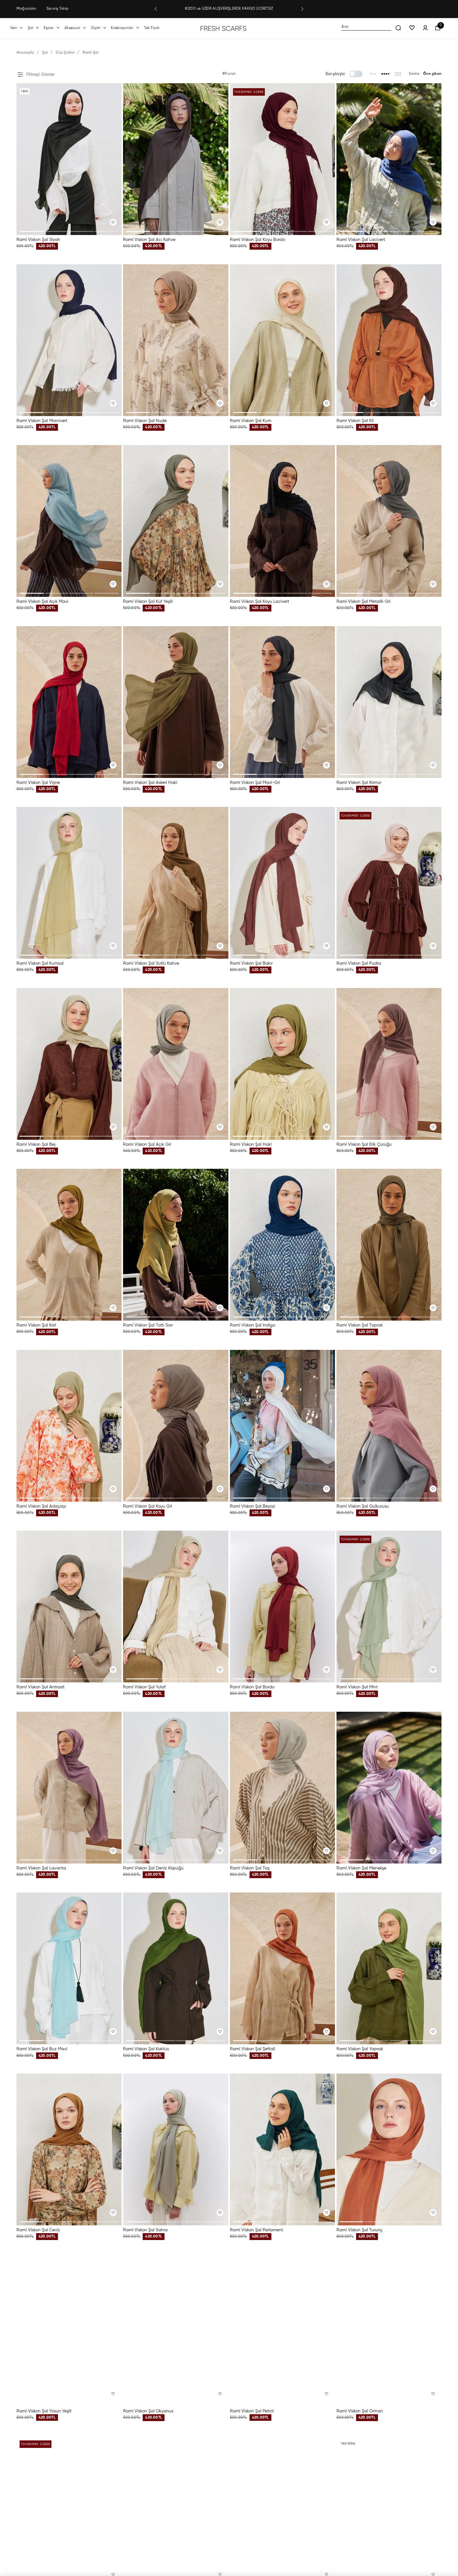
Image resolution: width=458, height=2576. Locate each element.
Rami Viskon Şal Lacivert (361, 240)
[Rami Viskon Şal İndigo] (282, 1245)
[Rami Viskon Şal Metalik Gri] (389, 521)
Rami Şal (91, 53)
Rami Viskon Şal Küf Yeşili (148, 602)
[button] (156, 9)
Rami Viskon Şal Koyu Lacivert (260, 602)
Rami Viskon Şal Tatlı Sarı (148, 1325)
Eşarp (49, 28)
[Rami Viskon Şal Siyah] (69, 159)
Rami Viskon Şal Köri (36, 1325)
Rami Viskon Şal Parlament (256, 2230)
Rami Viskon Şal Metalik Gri (363, 602)
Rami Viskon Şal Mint (357, 1687)
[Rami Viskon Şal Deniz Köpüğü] (176, 1788)
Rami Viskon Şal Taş (250, 1868)
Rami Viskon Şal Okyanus (148, 2411)
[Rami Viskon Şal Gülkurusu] (389, 1426)
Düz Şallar (65, 53)
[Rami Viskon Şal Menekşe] (389, 1788)
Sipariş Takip (57, 9)
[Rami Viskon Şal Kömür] (389, 702)
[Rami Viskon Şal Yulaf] (176, 1607)
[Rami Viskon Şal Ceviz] (69, 2149)
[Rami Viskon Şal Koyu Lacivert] (282, 521)
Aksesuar (73, 28)
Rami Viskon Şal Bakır (251, 963)
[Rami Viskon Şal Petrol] (282, 2330)
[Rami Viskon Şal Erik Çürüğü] (389, 1064)
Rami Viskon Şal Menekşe (361, 1868)
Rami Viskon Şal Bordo (252, 1687)
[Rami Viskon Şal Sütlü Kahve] (176, 883)
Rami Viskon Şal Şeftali (253, 2049)
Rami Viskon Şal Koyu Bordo (258, 240)
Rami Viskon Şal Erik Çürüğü (364, 1144)
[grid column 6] (398, 74)
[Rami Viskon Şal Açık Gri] (176, 1064)
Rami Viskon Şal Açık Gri (147, 1144)
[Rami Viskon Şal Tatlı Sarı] (176, 1245)
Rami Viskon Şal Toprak (360, 1325)
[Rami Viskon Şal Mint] (389, 1607)
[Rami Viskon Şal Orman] (389, 2330)
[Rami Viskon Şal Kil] (389, 340)
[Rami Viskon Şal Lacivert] (389, 159)
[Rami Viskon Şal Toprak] (389, 1245)
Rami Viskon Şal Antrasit (41, 1687)
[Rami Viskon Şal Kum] (282, 340)
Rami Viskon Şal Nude (145, 421)
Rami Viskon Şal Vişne (38, 783)
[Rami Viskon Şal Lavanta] (69, 1788)
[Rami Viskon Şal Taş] (282, 1788)
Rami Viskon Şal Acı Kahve (149, 240)
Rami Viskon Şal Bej (36, 1144)
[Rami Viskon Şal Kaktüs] (176, 1968)
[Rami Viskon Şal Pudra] (389, 883)
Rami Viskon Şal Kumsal (40, 963)
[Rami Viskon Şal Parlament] (282, 2149)
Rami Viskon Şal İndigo (253, 1325)
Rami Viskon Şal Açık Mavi (42, 602)
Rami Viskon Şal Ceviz (38, 2230)
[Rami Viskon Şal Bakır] (282, 883)
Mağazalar (26, 9)
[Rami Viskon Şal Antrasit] (69, 1607)
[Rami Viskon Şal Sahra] (176, 2149)
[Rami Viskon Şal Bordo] (282, 1607)
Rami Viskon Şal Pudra (359, 963)
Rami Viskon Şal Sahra (145, 2230)
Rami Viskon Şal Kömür (359, 783)
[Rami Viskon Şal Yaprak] (389, 1968)
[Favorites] (412, 28)
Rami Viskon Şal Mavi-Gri (255, 783)
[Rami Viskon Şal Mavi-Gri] (282, 702)
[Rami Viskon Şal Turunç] (389, 2149)
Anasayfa (25, 53)
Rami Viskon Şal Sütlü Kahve (151, 963)
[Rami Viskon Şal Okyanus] (176, 2330)
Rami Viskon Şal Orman (360, 2411)
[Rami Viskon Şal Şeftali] (282, 1968)
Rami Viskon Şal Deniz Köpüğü (153, 1868)
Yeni (14, 28)
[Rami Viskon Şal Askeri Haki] (176, 702)
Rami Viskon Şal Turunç (360, 2230)
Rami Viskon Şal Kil (355, 421)
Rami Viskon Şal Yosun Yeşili (44, 2411)
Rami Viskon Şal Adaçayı (41, 1506)
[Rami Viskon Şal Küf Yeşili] (176, 521)
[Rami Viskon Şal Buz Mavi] (69, 1968)
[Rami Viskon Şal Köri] (69, 1245)
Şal (31, 28)
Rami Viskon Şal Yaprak (360, 2049)
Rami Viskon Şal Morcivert (42, 421)
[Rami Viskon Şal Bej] (69, 1064)
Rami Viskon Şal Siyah (38, 240)
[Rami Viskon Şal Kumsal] (69, 883)
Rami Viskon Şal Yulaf (144, 1687)
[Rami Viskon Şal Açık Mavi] (69, 521)
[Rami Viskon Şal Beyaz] (282, 1426)
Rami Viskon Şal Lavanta (41, 1868)
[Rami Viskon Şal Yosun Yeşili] (69, 2330)
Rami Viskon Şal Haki (251, 1144)
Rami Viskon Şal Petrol (252, 2411)
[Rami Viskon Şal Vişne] (69, 702)
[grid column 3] (373, 74)
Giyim (96, 28)
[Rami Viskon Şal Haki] (282, 1064)
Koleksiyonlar (122, 28)
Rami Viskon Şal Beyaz (253, 1506)
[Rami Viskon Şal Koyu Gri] (176, 1426)
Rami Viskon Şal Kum (251, 421)
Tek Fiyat (152, 28)
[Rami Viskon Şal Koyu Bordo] (282, 159)
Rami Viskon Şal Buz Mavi (42, 2049)
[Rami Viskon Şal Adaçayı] (69, 1426)
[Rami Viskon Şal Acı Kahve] (176, 159)
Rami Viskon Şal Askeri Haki (150, 783)
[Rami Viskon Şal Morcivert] (69, 340)
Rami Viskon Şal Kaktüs (146, 2049)
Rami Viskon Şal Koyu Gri (148, 1506)
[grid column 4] (386, 74)
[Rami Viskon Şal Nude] (176, 340)
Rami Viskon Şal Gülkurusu (363, 1506)
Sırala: (414, 74)
